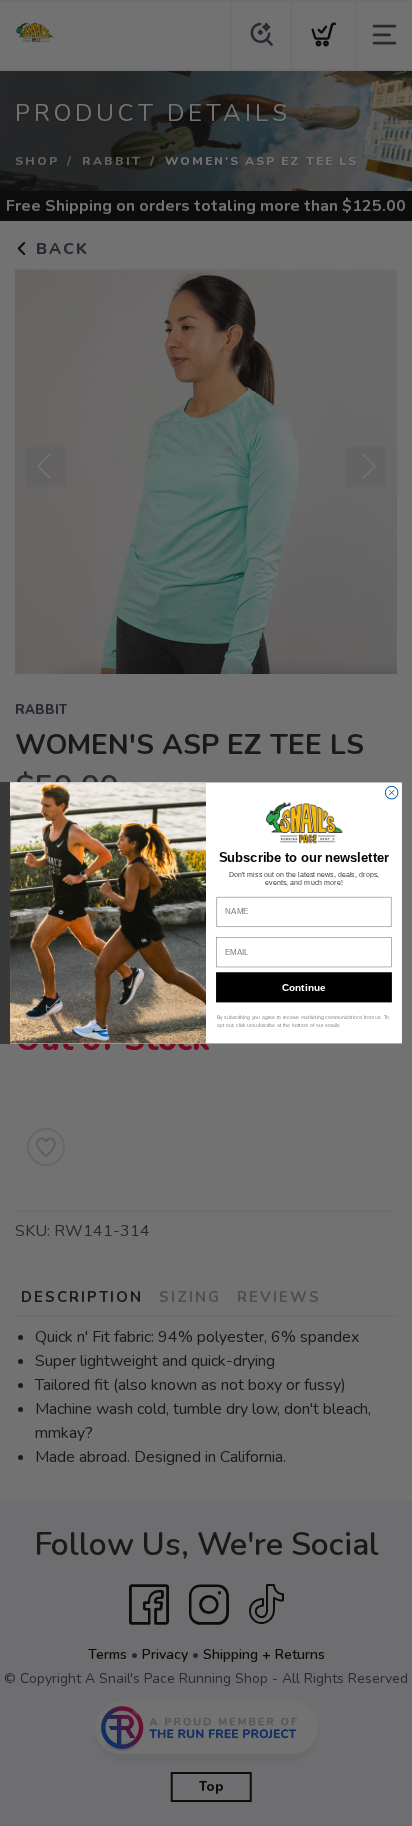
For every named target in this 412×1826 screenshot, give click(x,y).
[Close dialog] (391, 792)
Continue (303, 987)
